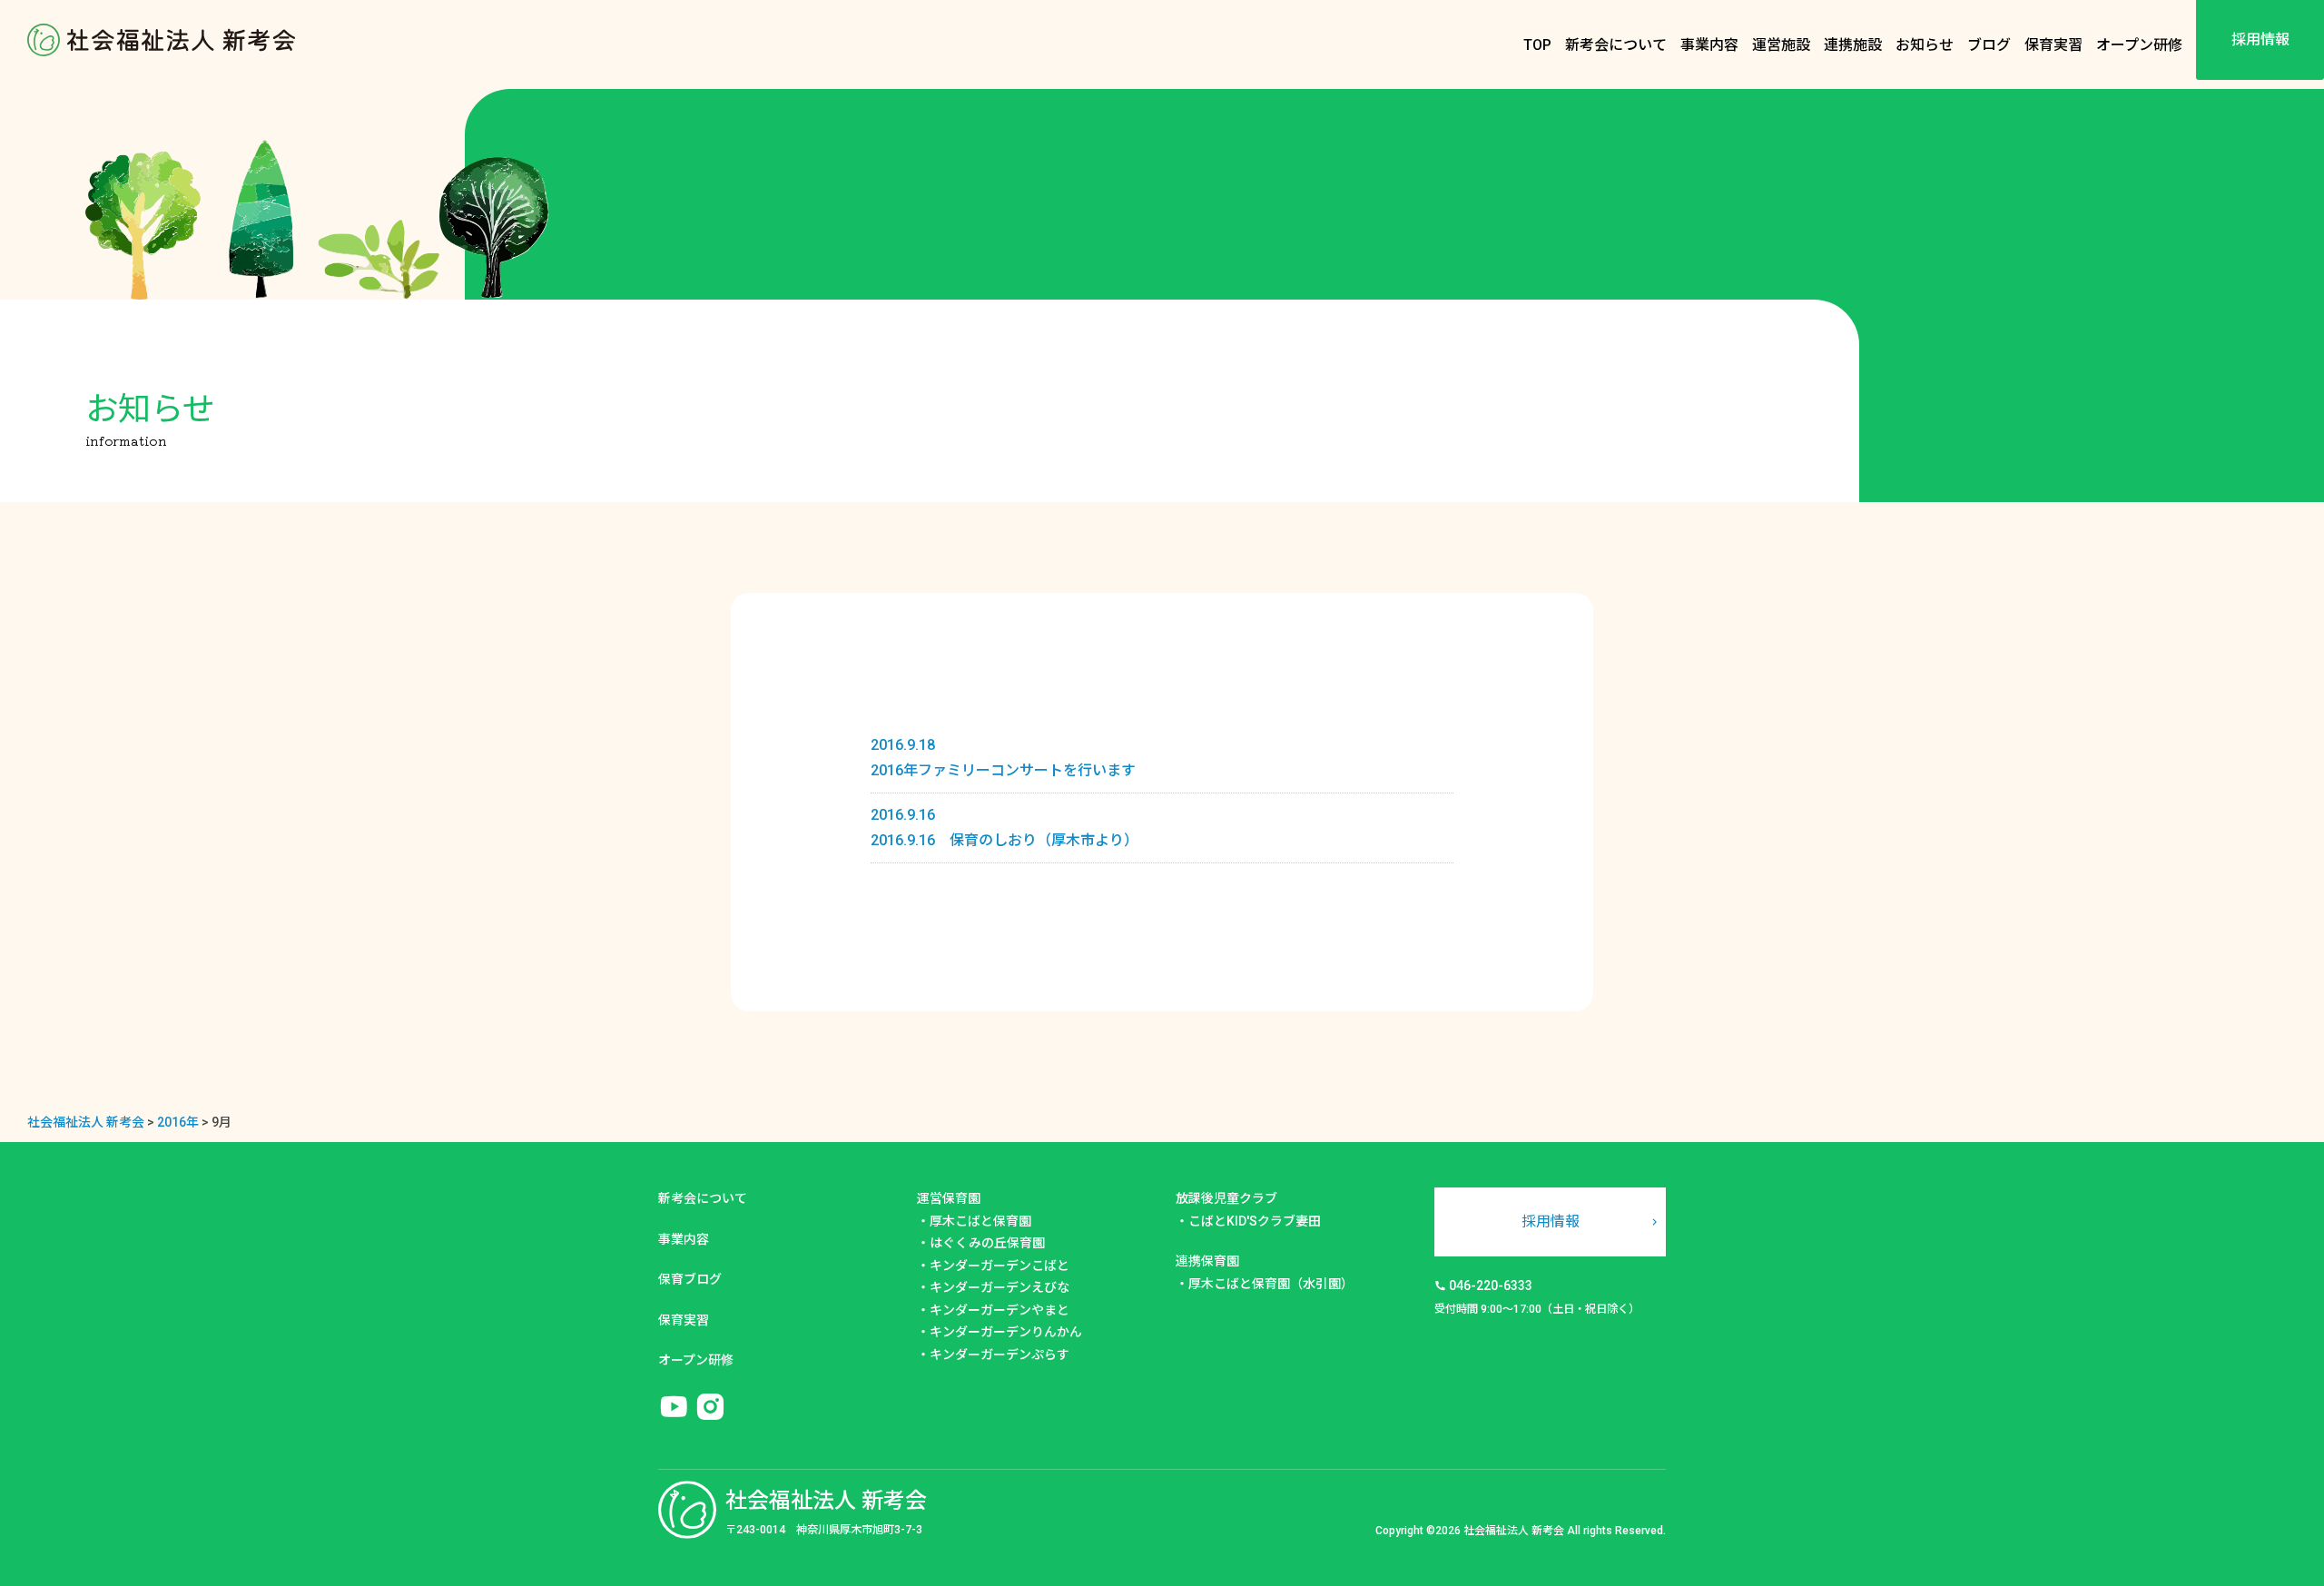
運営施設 (1781, 45)
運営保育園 (949, 1198)
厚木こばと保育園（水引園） (1271, 1284)
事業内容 (1709, 45)
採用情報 (2260, 39)
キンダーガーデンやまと (1000, 1310)
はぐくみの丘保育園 (987, 1243)
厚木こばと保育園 (980, 1221)
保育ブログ (690, 1279)
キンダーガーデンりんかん (1006, 1332)
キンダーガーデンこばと (1000, 1266)
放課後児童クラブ (1226, 1198)
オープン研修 (2139, 45)
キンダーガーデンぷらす (1000, 1355)
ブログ (1989, 45)
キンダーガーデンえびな (1000, 1287)
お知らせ (1925, 45)
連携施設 (1853, 45)
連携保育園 (1207, 1261)
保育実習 (2053, 45)
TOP (1537, 45)
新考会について (1616, 45)
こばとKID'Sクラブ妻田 (1255, 1221)
